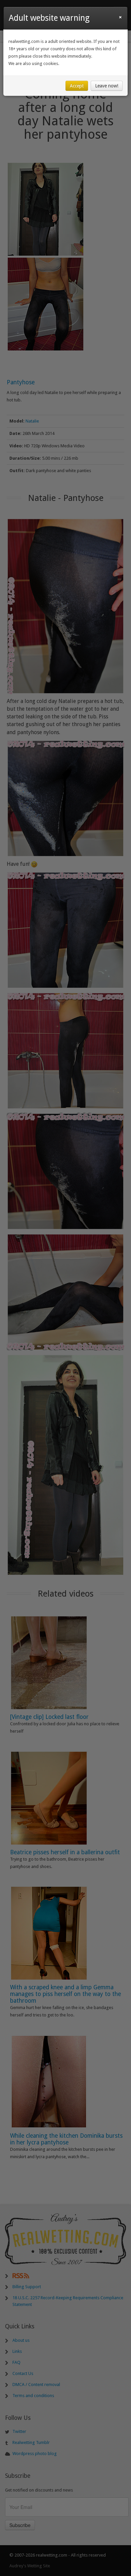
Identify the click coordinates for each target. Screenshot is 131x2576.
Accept (77, 86)
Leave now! (107, 86)
